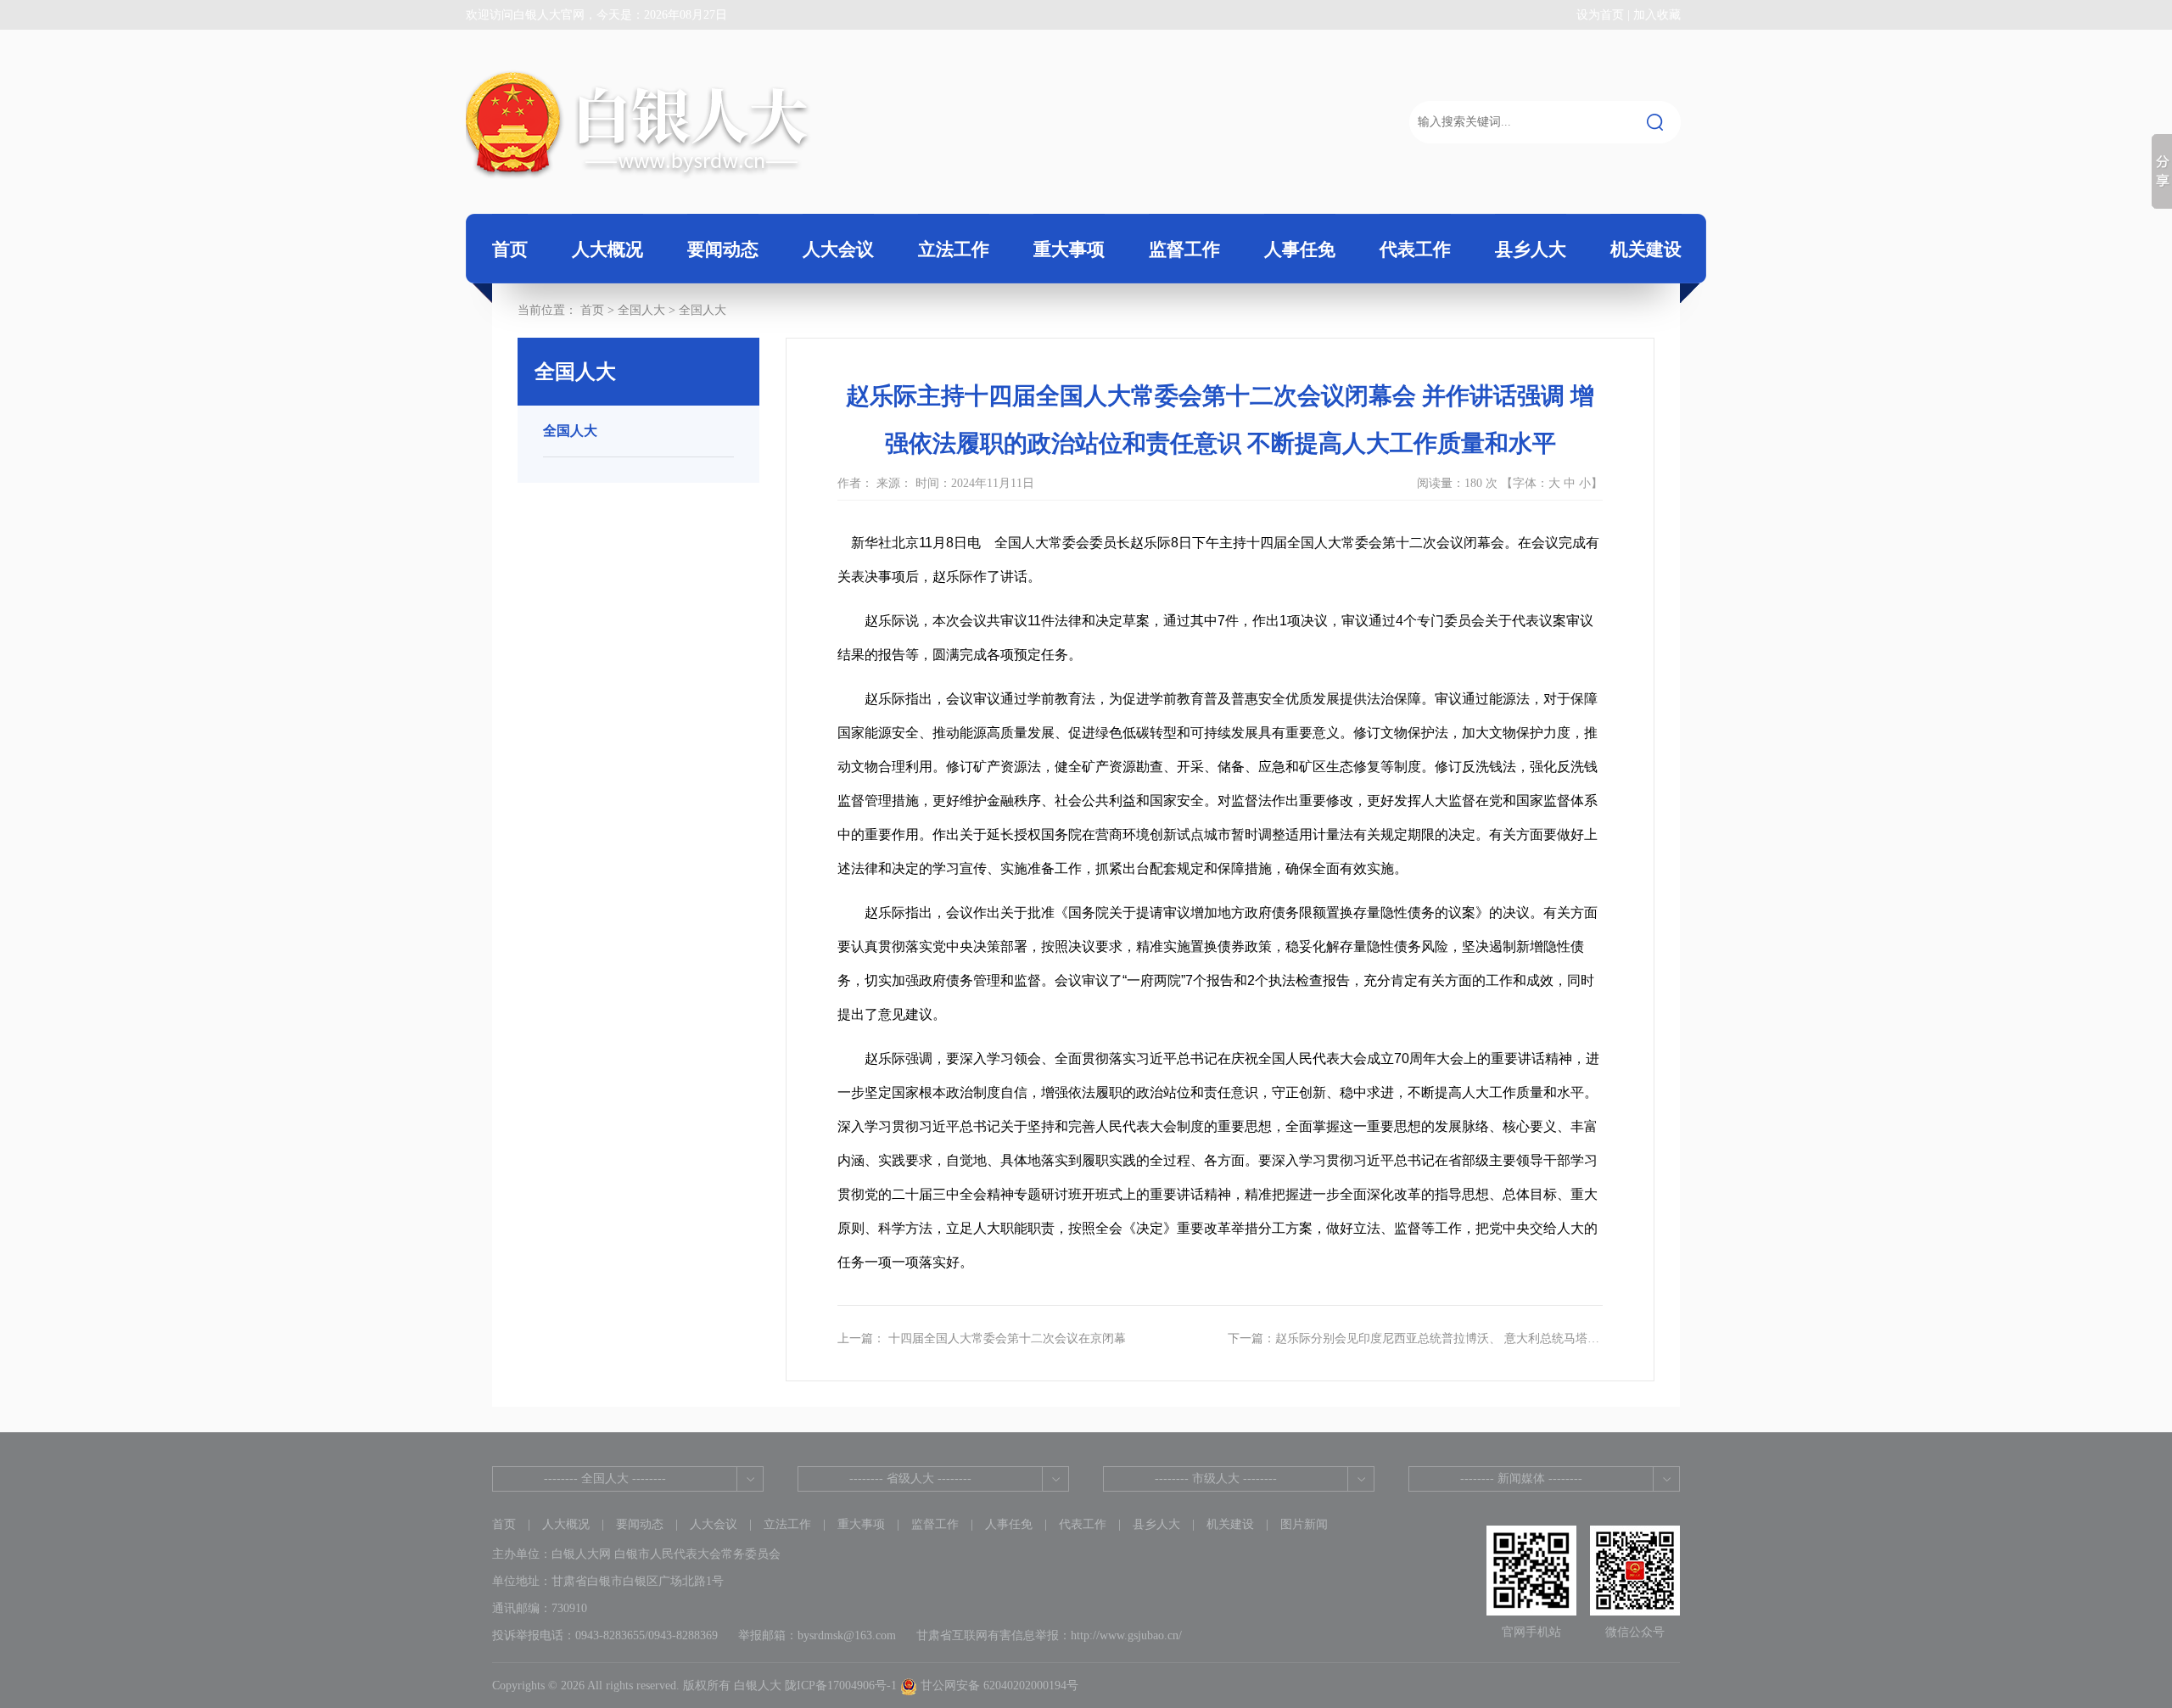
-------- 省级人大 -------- (910, 1478)
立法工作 (787, 1524)
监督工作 (935, 1524)
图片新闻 (1304, 1524)
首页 (510, 249)
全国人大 (703, 310)
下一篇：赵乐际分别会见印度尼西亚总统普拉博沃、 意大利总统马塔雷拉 (1413, 1339)
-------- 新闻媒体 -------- (1521, 1478)
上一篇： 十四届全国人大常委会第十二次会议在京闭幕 (982, 1338)
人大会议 (714, 1524)
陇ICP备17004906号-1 (841, 1686)
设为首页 (1600, 15)
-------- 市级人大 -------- (1216, 1478)
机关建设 (1230, 1524)
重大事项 (861, 1524)
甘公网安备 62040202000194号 (998, 1686)
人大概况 (566, 1524)
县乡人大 (1156, 1524)
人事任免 (1009, 1524)
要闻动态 (640, 1524)
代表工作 (1083, 1524)
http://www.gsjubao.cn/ (1126, 1635)
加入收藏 (1657, 15)
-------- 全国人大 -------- (605, 1478)
